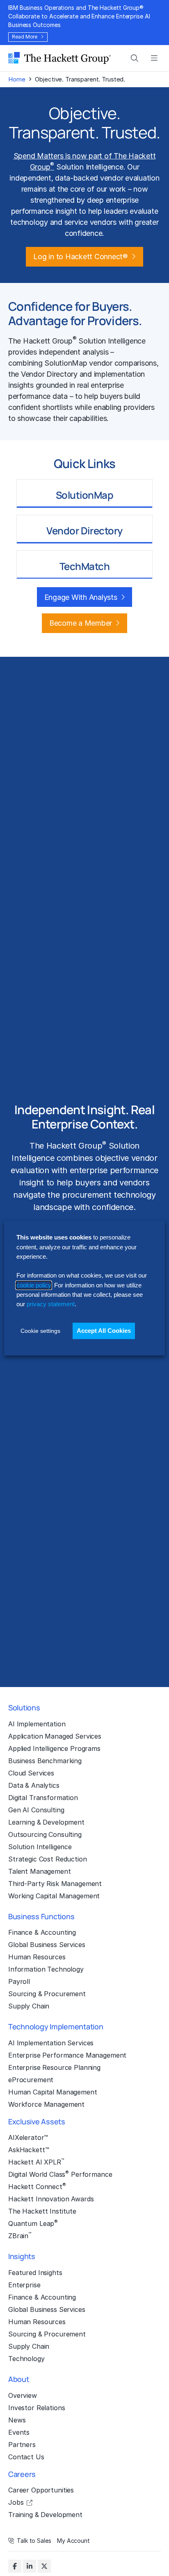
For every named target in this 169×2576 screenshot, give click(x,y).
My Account (73, 2541)
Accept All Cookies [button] (104, 1331)
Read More (25, 37)
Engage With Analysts (81, 597)
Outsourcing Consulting (45, 1834)
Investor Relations (37, 2408)
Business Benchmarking (45, 1761)
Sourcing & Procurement (47, 1994)
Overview (23, 2395)
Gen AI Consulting (36, 1810)
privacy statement (51, 1304)
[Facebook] (15, 2566)
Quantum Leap (33, 2223)
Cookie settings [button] (40, 1331)
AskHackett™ (29, 2150)
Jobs (16, 2502)
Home (17, 79)
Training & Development (45, 2515)
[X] (44, 2566)
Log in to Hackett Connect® (80, 257)
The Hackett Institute (42, 2211)
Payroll (19, 1981)
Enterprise (24, 2285)
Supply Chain (29, 2006)
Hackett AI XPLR (36, 2162)
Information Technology (46, 1969)
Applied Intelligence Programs (54, 1748)
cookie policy (34, 1285)
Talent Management (40, 1871)
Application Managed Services (55, 1736)
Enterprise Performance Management (67, 2055)
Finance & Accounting (42, 1932)
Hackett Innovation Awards (51, 2199)
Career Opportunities (41, 2490)
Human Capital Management (53, 2092)
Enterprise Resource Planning (54, 2067)
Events (19, 2432)
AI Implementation (37, 1724)
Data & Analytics (34, 1785)
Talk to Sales (34, 2541)
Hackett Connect (37, 2186)
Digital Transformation (43, 1798)
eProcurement (31, 2080)
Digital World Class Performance (60, 2174)
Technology (26, 2359)
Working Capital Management (54, 1896)
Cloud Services (31, 1773)
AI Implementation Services (51, 2043)
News (17, 2420)
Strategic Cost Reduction (48, 1859)
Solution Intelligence (40, 1847)
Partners (22, 2445)
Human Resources (37, 1957)
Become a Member (81, 623)
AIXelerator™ (28, 2137)
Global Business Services (47, 1945)
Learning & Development (46, 1822)
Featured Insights (35, 2273)
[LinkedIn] (30, 2566)
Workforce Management (46, 2104)
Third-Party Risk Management (55, 1884)
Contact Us (26, 2457)
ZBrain (20, 2235)
